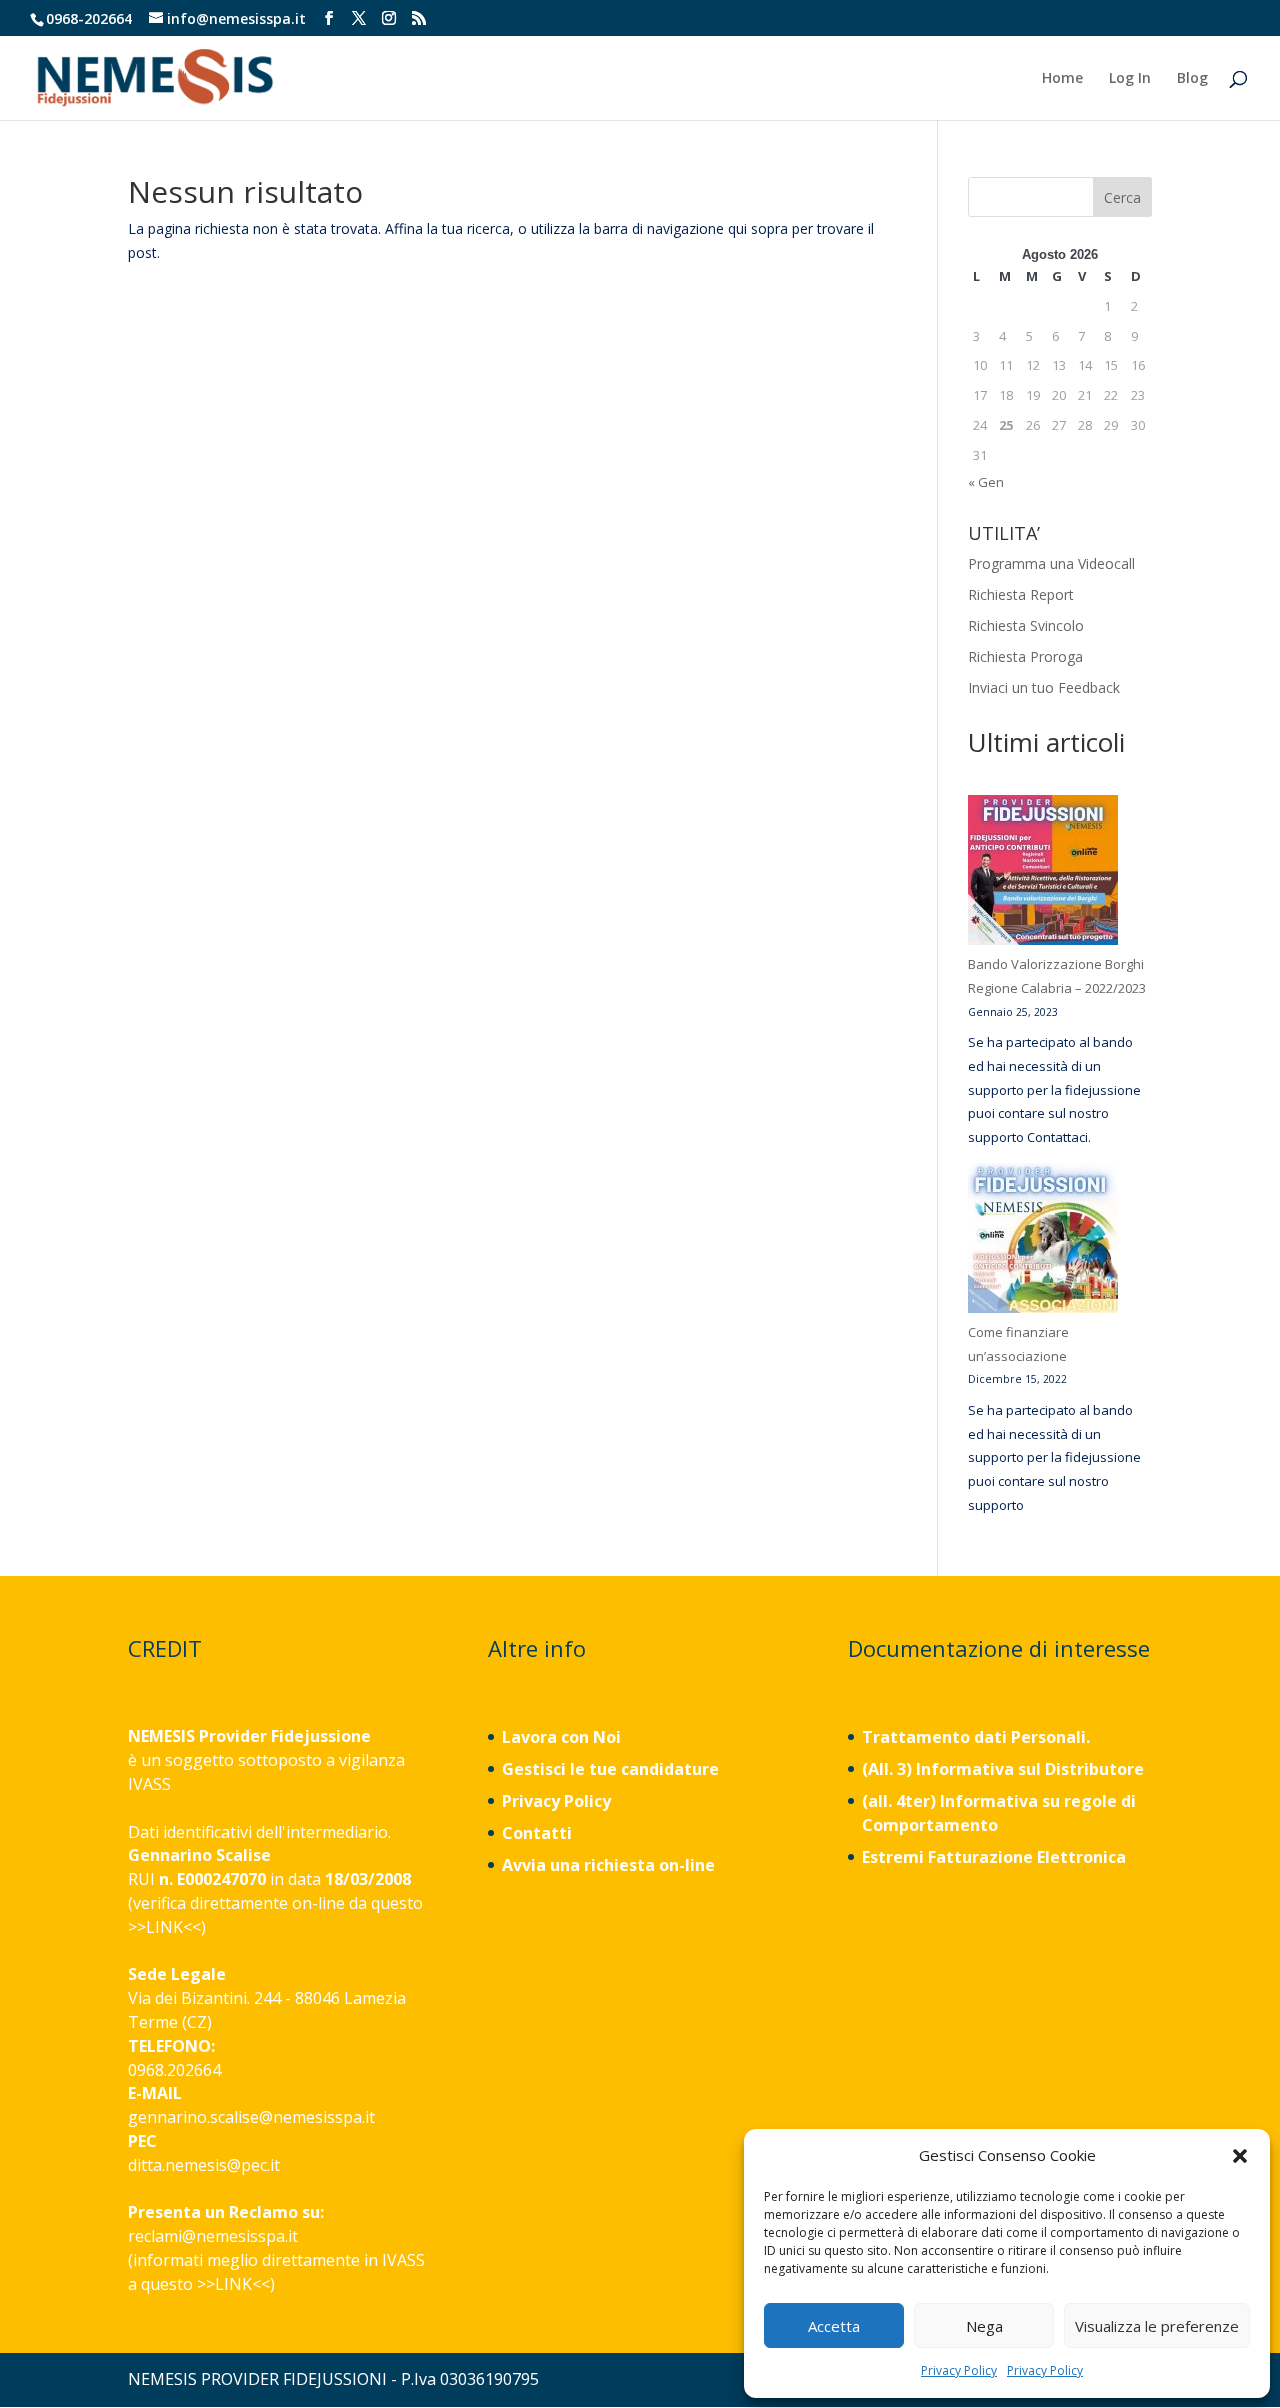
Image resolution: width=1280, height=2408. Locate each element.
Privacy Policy (959, 2370)
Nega (984, 2326)
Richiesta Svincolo (1026, 625)
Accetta (834, 2326)
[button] (1240, 2156)
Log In (1130, 79)
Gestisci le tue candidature (610, 1769)
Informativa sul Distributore (1028, 1769)
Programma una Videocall (1051, 563)
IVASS (149, 1784)
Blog (1192, 79)
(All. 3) (887, 1769)
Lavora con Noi (561, 1737)
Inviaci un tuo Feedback (1044, 687)
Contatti (537, 1833)
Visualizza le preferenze (1157, 2326)
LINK (164, 1927)
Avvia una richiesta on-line (608, 1865)
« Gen (986, 482)
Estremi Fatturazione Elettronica (996, 1857)
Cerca (1122, 197)
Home (1062, 79)
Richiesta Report (1021, 594)
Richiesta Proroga (1025, 656)
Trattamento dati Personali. (976, 1737)
